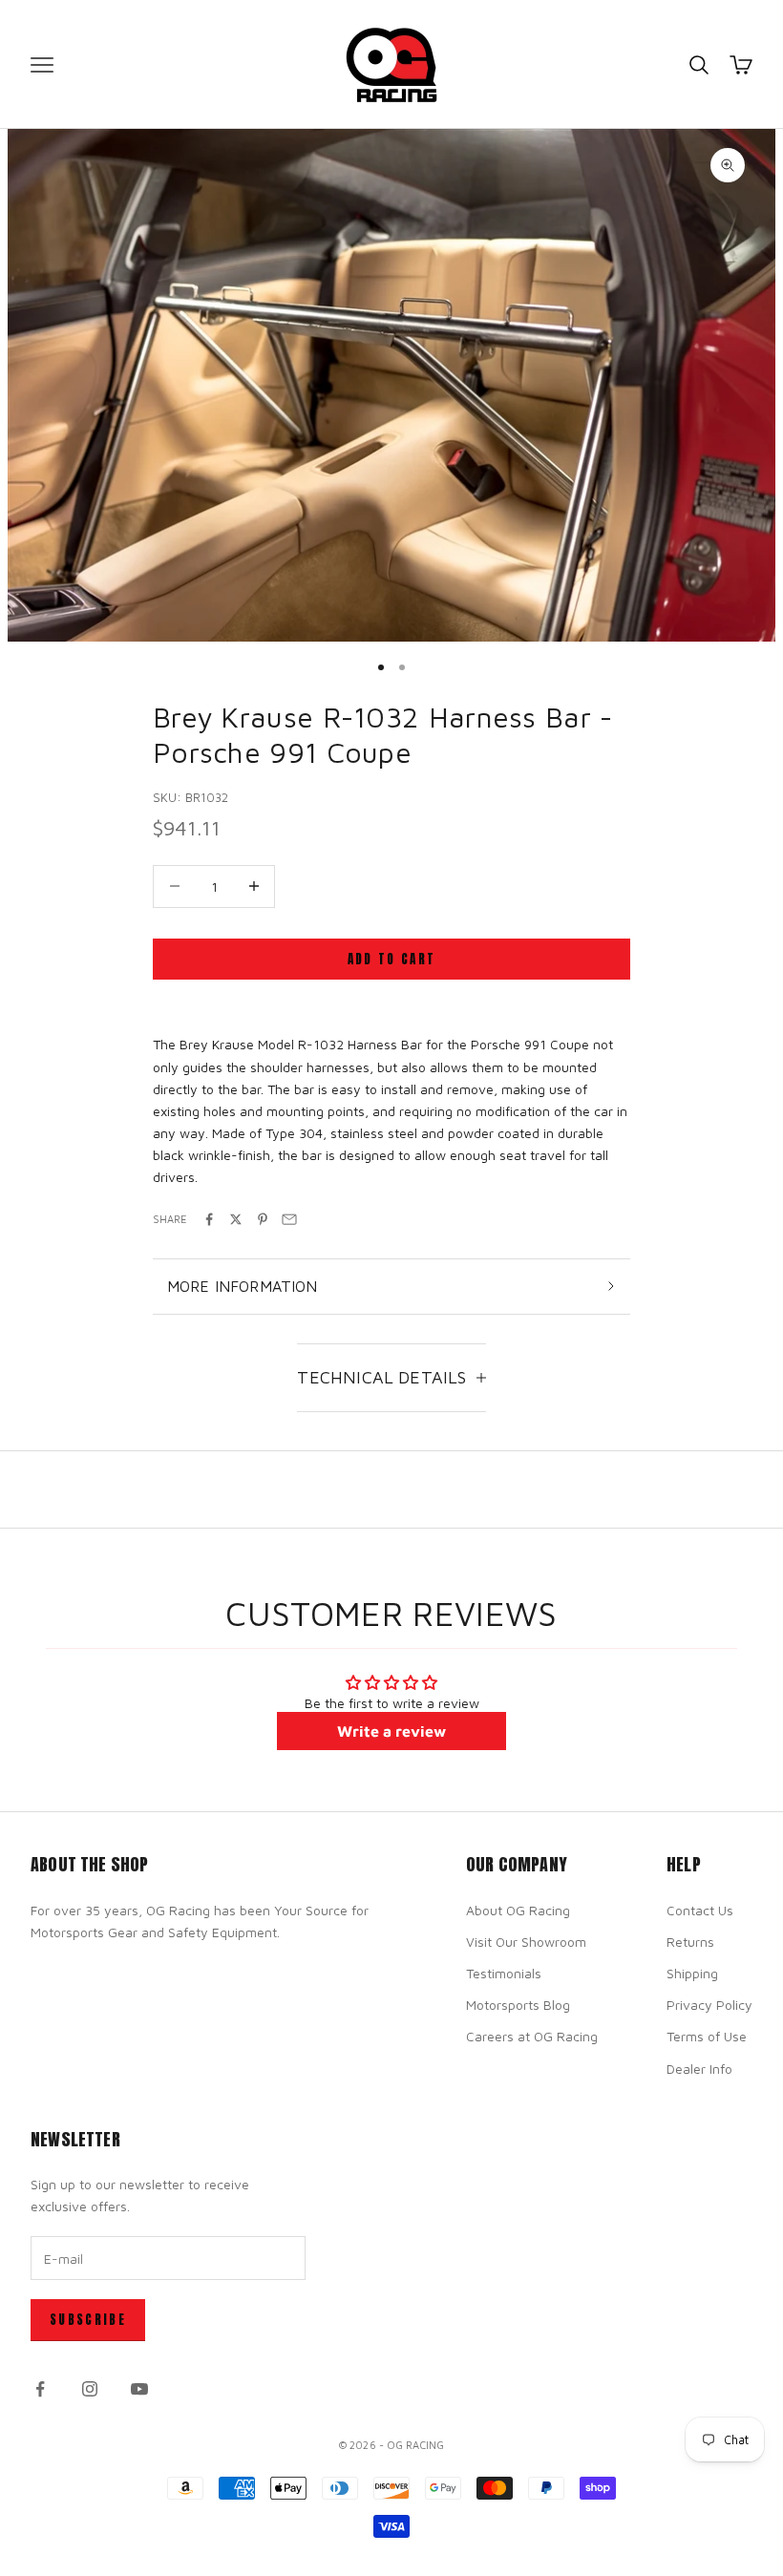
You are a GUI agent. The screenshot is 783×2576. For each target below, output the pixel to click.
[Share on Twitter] (236, 1219)
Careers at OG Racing (532, 2036)
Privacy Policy (709, 2005)
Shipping (692, 1973)
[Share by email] (289, 1219)
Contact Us (700, 1910)
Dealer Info (699, 2069)
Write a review (391, 1731)
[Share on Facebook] (209, 1219)
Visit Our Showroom (526, 1942)
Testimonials (504, 1973)
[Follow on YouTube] (139, 2389)
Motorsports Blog (518, 2005)
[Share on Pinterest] (263, 1219)
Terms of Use (707, 2036)
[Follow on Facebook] (40, 2389)
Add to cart (392, 959)
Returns (690, 1942)
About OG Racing (518, 1910)
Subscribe (88, 2320)
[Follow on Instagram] (90, 2389)
